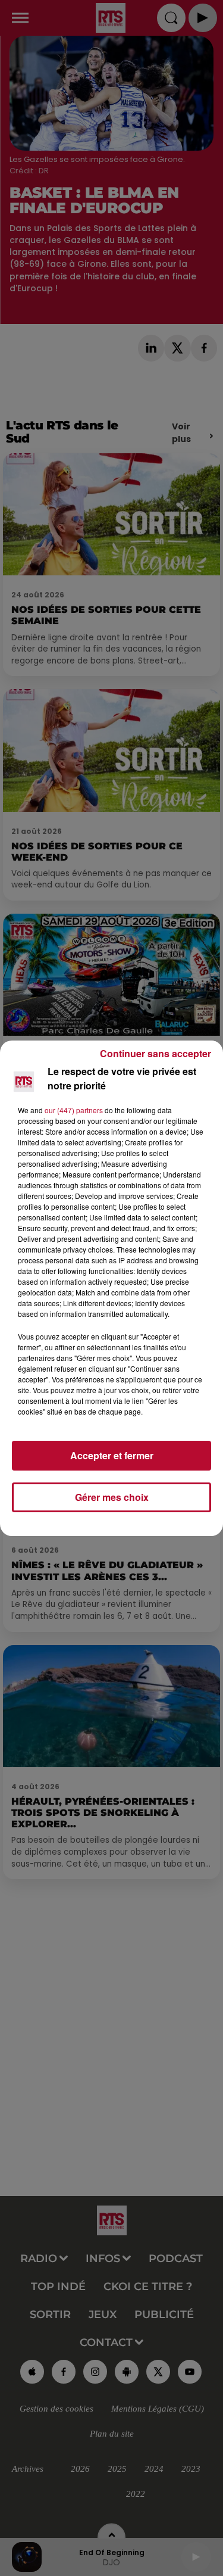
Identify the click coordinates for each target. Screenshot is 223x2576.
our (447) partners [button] (74, 1110)
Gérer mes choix (112, 1497)
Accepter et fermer (112, 1455)
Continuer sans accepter (156, 1053)
